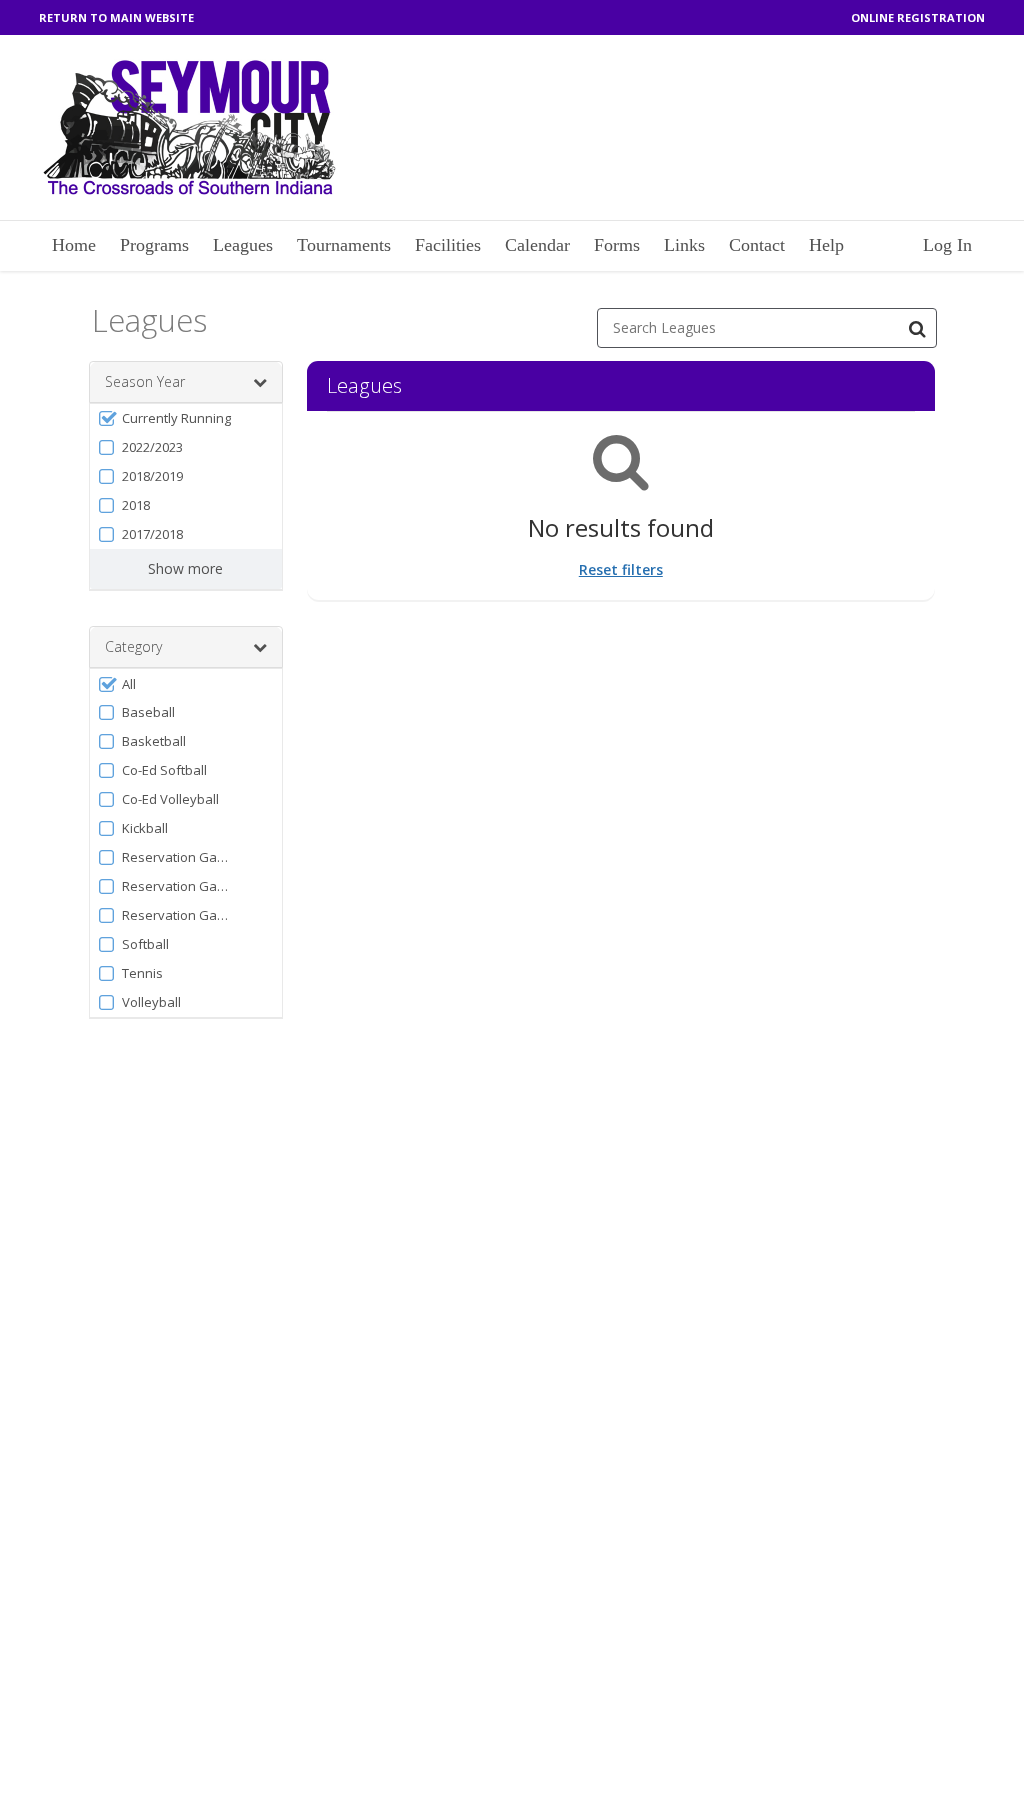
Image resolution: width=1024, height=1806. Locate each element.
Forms (617, 245)
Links (684, 245)
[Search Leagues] (917, 328)
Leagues (243, 245)
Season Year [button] (145, 381)
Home (74, 245)
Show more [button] (185, 568)
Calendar (537, 245)
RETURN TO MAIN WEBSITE (116, 17)
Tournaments (344, 245)
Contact (757, 245)
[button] (186, 418)
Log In (947, 245)
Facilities (448, 245)
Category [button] (133, 646)
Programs (154, 245)
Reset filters (621, 569)
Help (826, 245)
